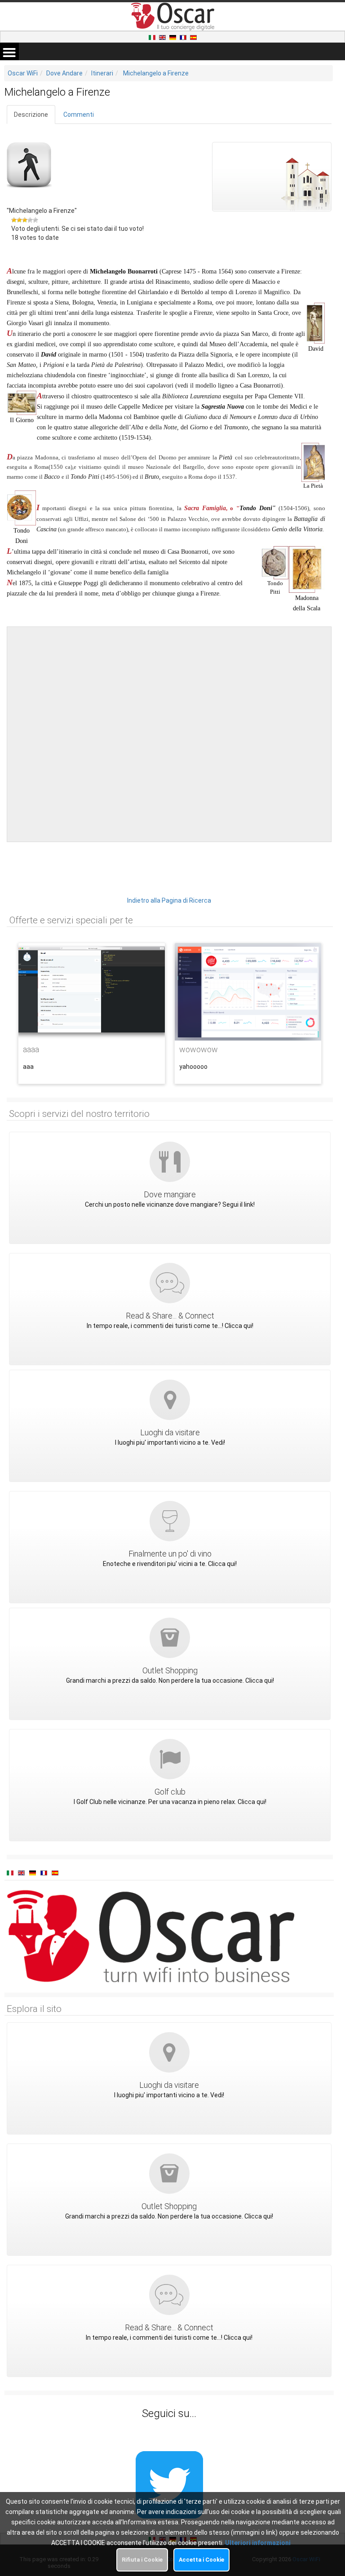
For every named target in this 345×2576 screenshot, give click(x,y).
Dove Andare (64, 73)
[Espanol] (193, 37)
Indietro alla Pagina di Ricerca (169, 900)
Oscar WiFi (23, 73)
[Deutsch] (173, 37)
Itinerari (102, 73)
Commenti (79, 115)
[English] (163, 37)
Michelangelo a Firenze (156, 73)
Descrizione (31, 115)
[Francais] (184, 37)
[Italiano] (153, 37)
